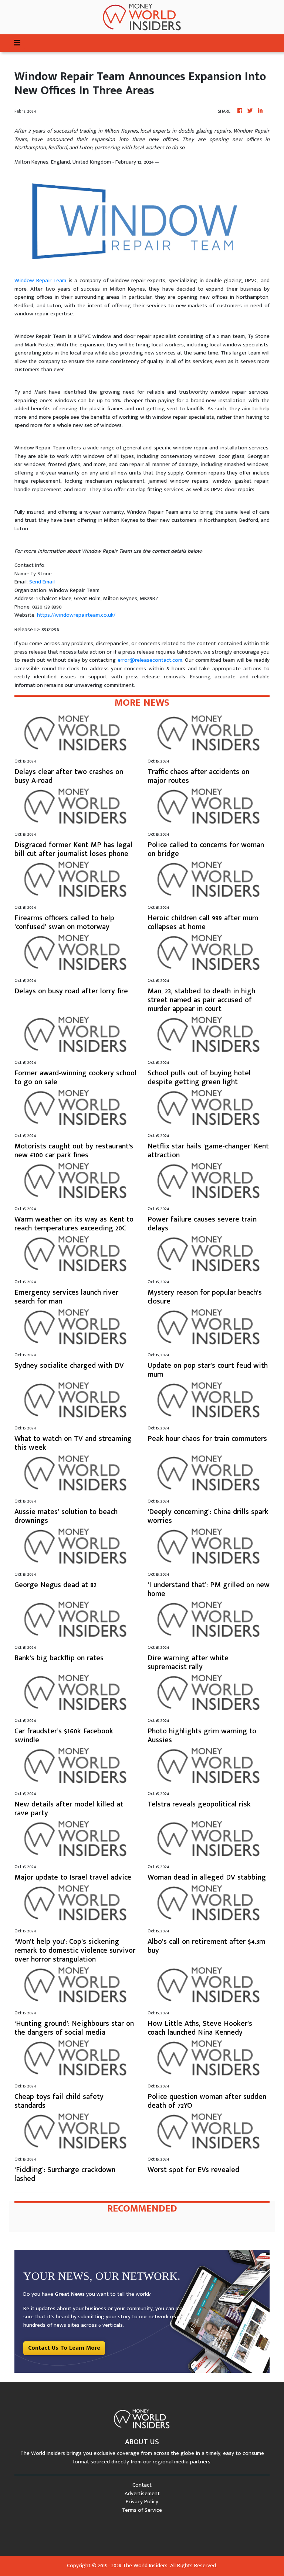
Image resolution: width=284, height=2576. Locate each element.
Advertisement (142, 2493)
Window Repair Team (40, 280)
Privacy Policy (142, 2502)
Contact (142, 2485)
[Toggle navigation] (17, 43)
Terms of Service (142, 2510)
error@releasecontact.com (150, 660)
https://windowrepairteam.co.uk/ (76, 615)
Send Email (42, 582)
